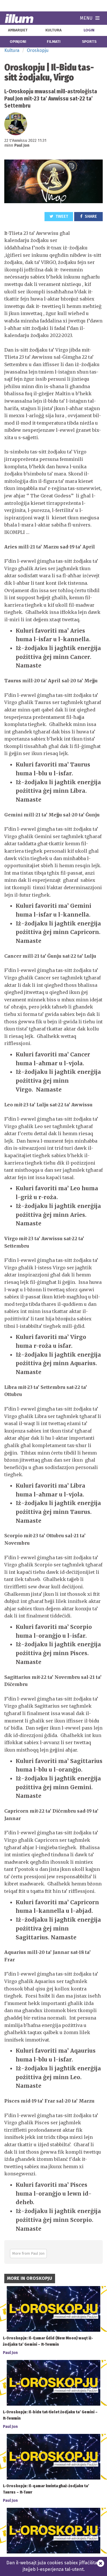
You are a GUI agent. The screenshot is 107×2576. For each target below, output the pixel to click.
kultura (53, 30)
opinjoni (18, 42)
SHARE (90, 216)
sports (89, 42)
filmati (54, 42)
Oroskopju (38, 50)
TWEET (61, 216)
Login (89, 30)
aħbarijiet (18, 30)
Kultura (12, 50)
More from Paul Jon (28, 2253)
